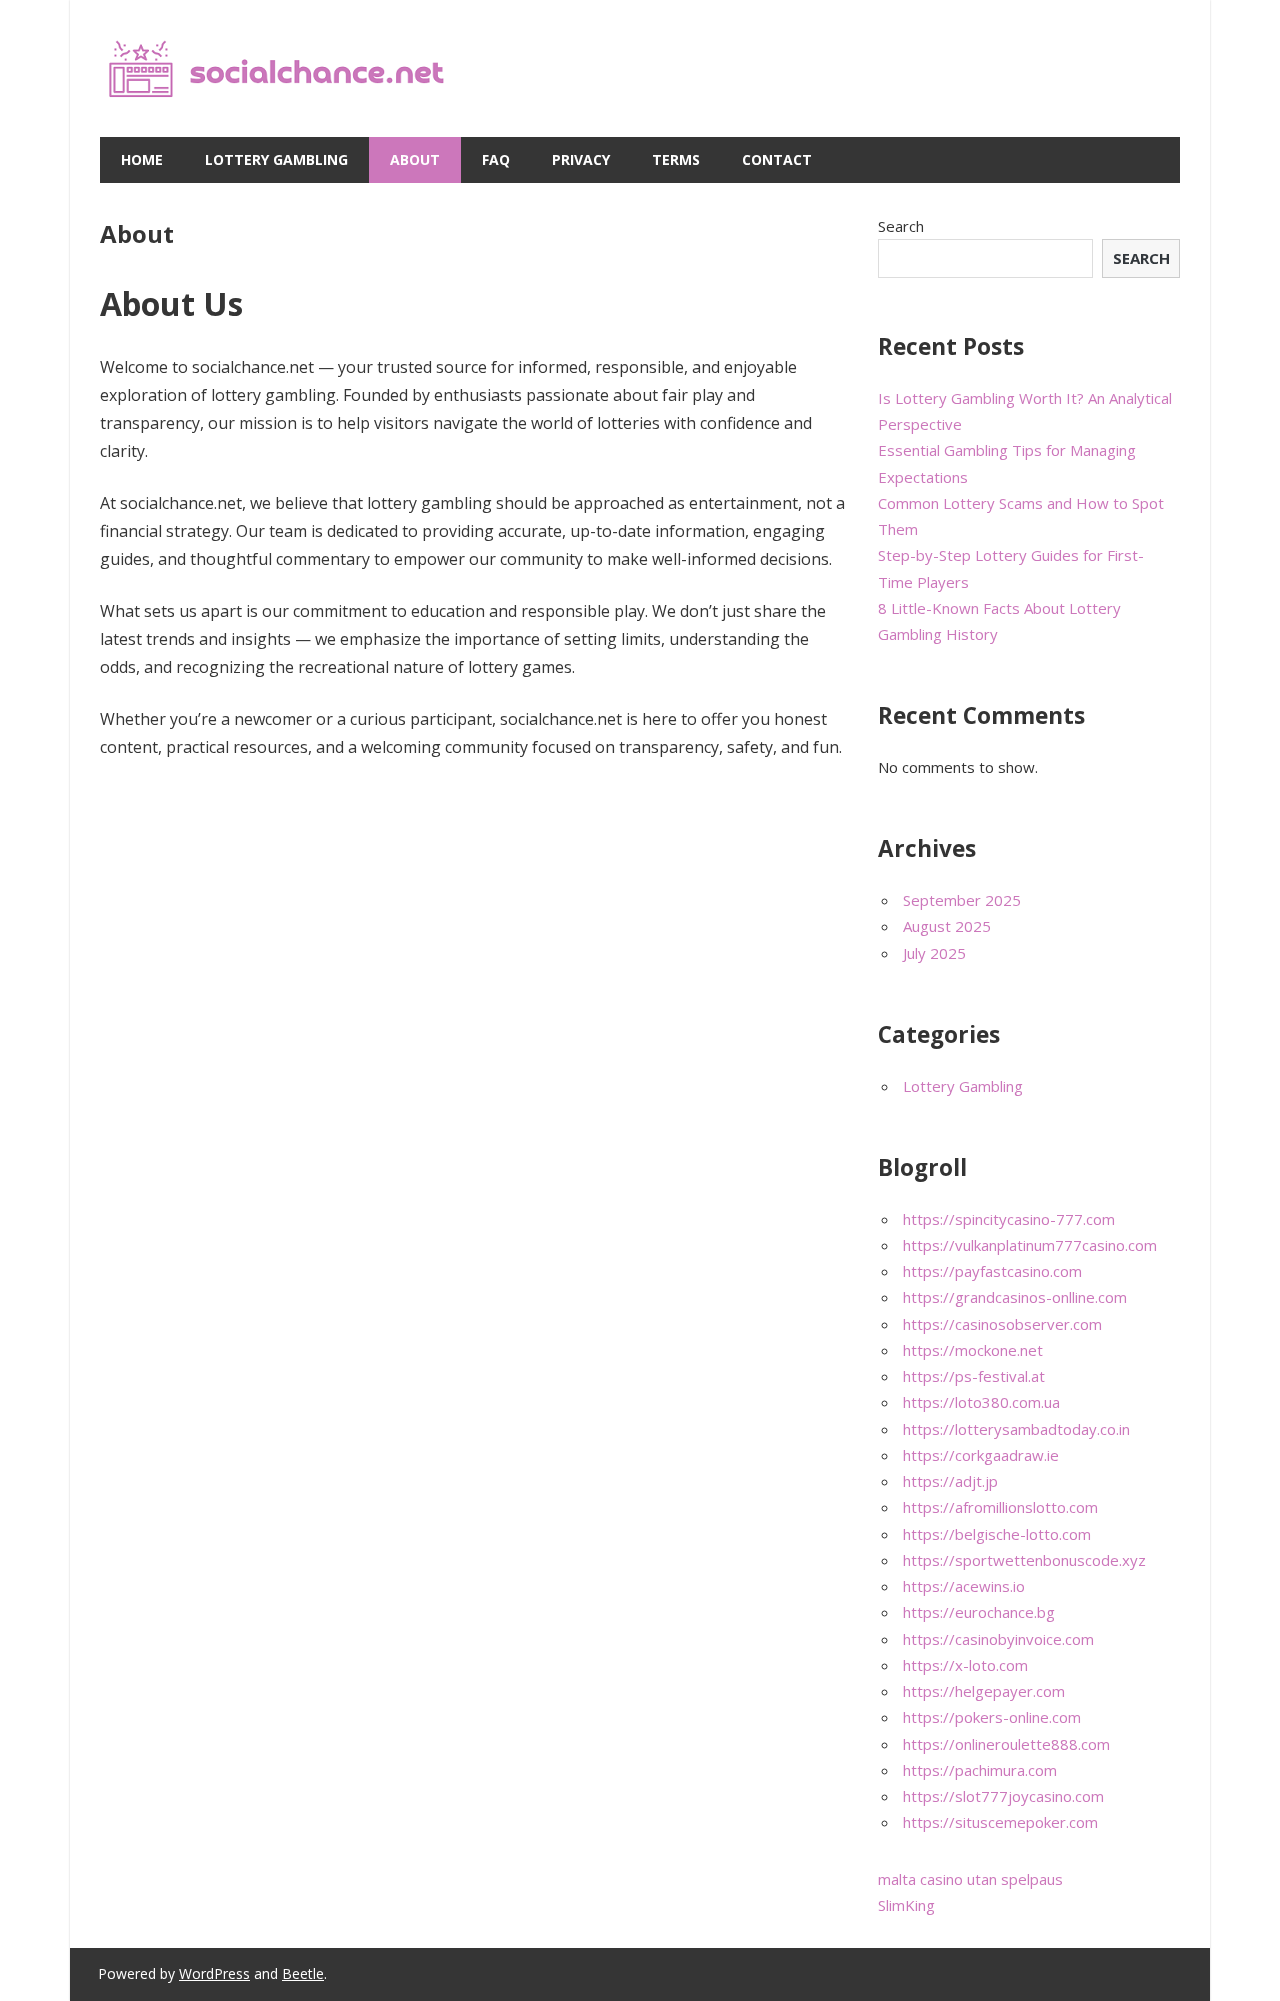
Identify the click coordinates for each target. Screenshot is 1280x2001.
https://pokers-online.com (992, 1717)
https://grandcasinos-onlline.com (1015, 1297)
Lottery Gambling (276, 159)
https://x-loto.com (965, 1665)
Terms (676, 159)
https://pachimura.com (980, 1770)
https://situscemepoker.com (1000, 1822)
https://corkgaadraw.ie (981, 1455)
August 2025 (947, 926)
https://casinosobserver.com (1002, 1324)
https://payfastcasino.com (992, 1271)
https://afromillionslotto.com (1000, 1507)
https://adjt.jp (950, 1481)
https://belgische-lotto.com (997, 1534)
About (415, 159)
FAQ (496, 159)
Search (901, 226)
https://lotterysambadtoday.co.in (1016, 1429)
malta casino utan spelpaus (970, 1879)
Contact (777, 159)
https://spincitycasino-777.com (1009, 1219)
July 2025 (934, 953)
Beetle (303, 1973)
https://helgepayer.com (984, 1691)
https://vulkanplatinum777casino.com (1030, 1245)
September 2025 (962, 900)
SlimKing (906, 1905)
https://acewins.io (964, 1586)
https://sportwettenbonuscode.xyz (1024, 1560)
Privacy (581, 159)
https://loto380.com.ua (981, 1402)
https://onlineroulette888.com (1006, 1744)
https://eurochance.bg (979, 1612)
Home (142, 159)
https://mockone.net (973, 1350)
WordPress (214, 1973)
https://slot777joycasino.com (1003, 1796)
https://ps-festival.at (974, 1376)
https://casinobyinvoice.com (998, 1639)
